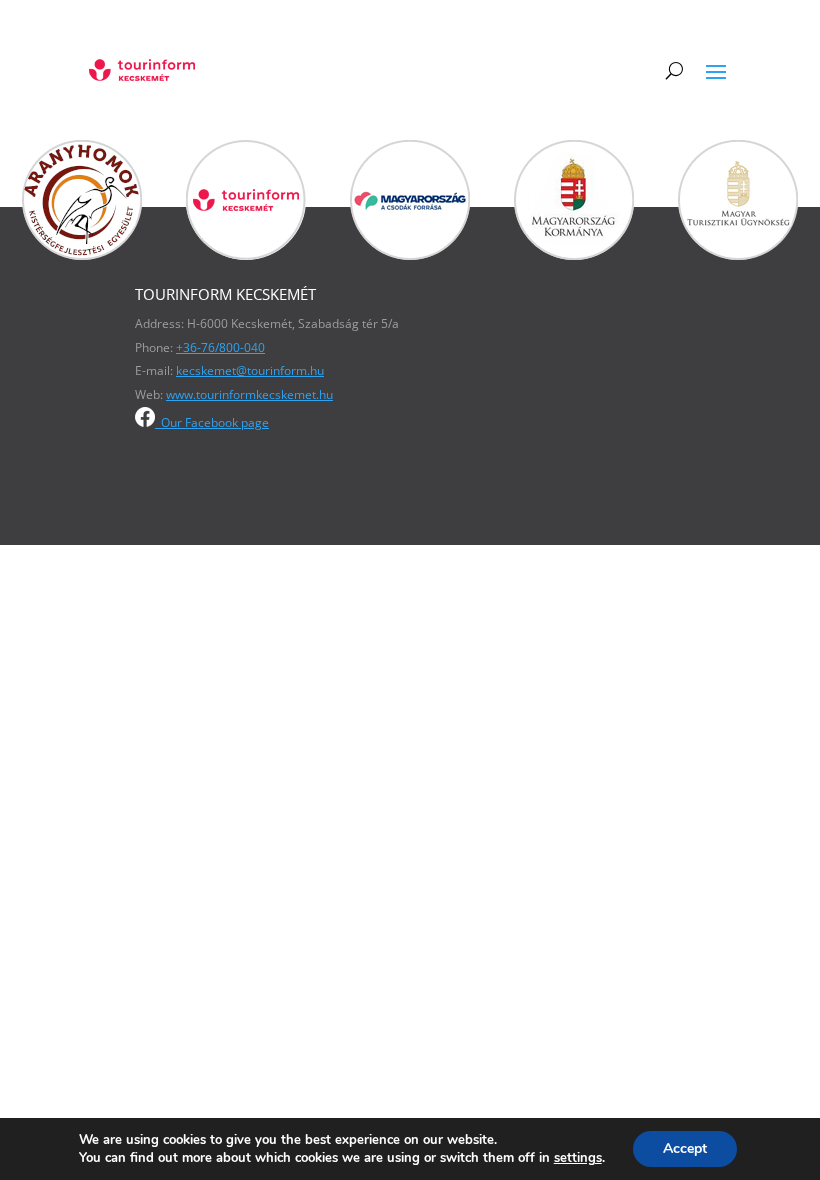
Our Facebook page (215, 422)
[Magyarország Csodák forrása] (410, 254)
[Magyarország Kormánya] (574, 254)
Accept (685, 1148)
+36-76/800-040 (220, 347)
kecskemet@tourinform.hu (250, 370)
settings (578, 1158)
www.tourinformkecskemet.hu (249, 394)
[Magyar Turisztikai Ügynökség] (738, 254)
